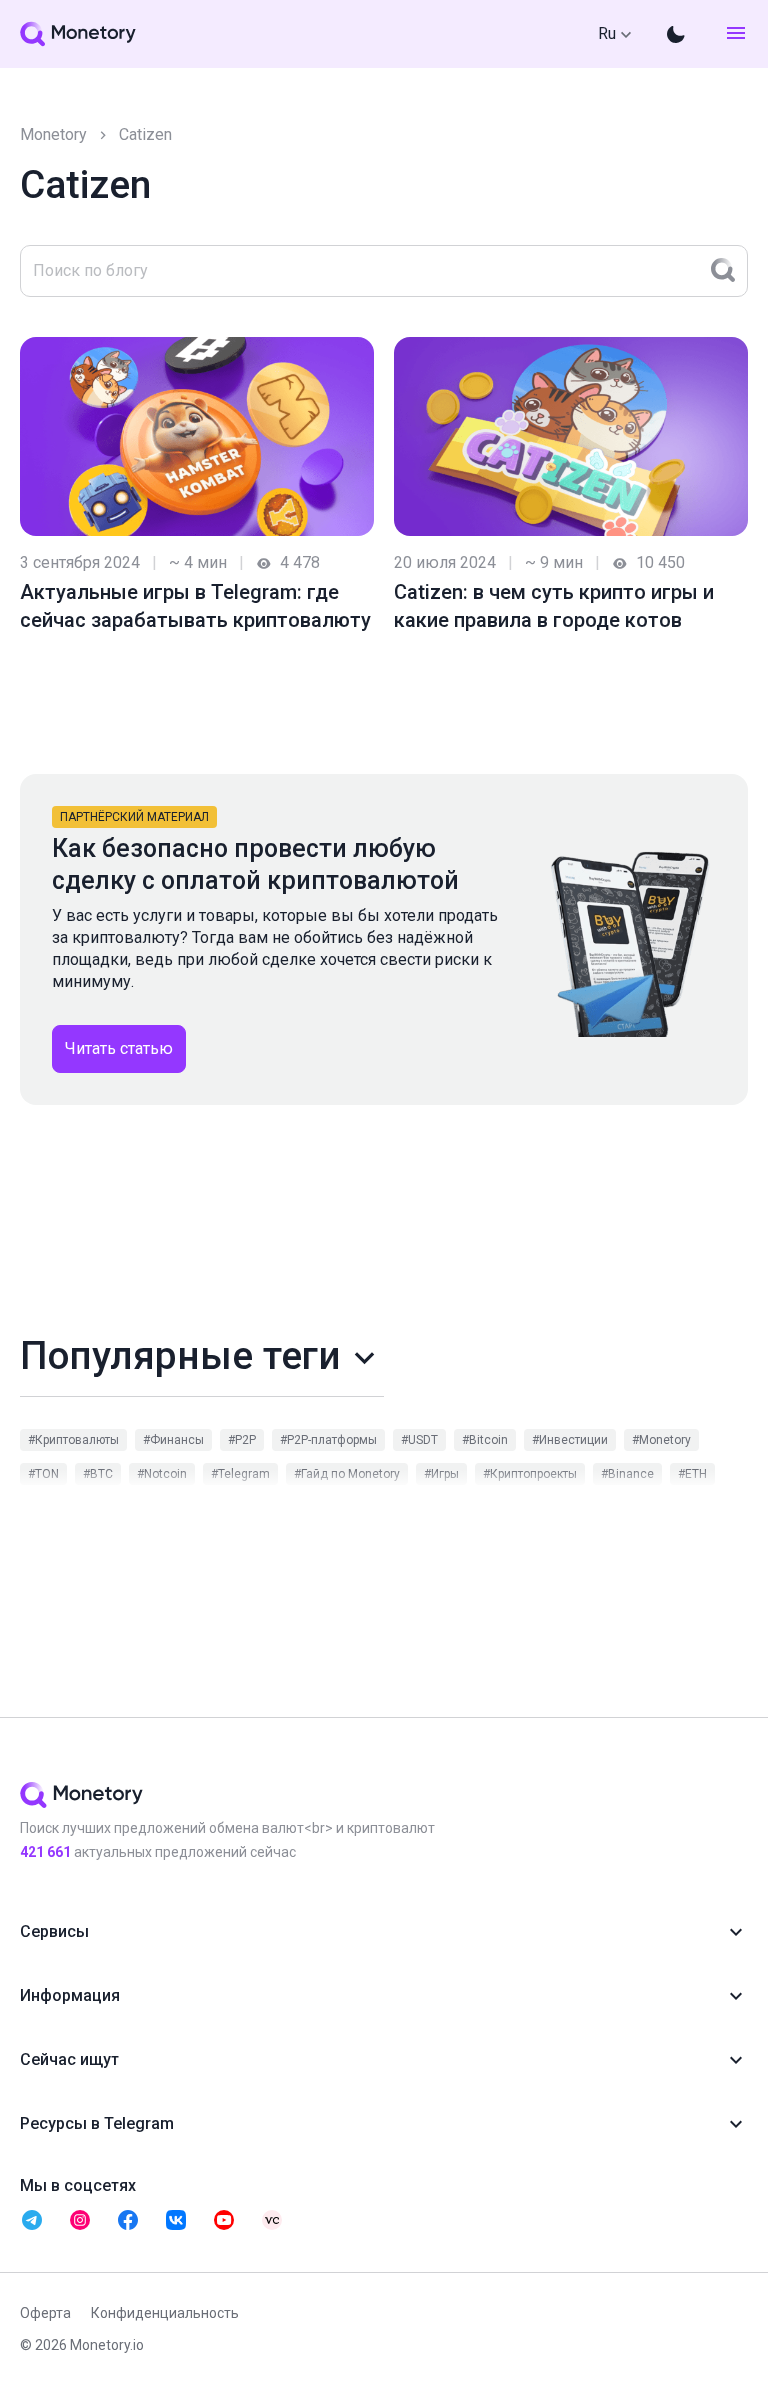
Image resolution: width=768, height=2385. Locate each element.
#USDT (419, 1440)
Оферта (45, 2313)
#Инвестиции (570, 1440)
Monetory (53, 134)
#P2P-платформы (328, 1440)
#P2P (242, 1440)
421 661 (45, 1852)
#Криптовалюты (73, 1440)
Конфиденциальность (165, 2313)
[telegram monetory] (32, 2220)
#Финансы (173, 1440)
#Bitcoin (485, 1440)
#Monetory (661, 1440)
